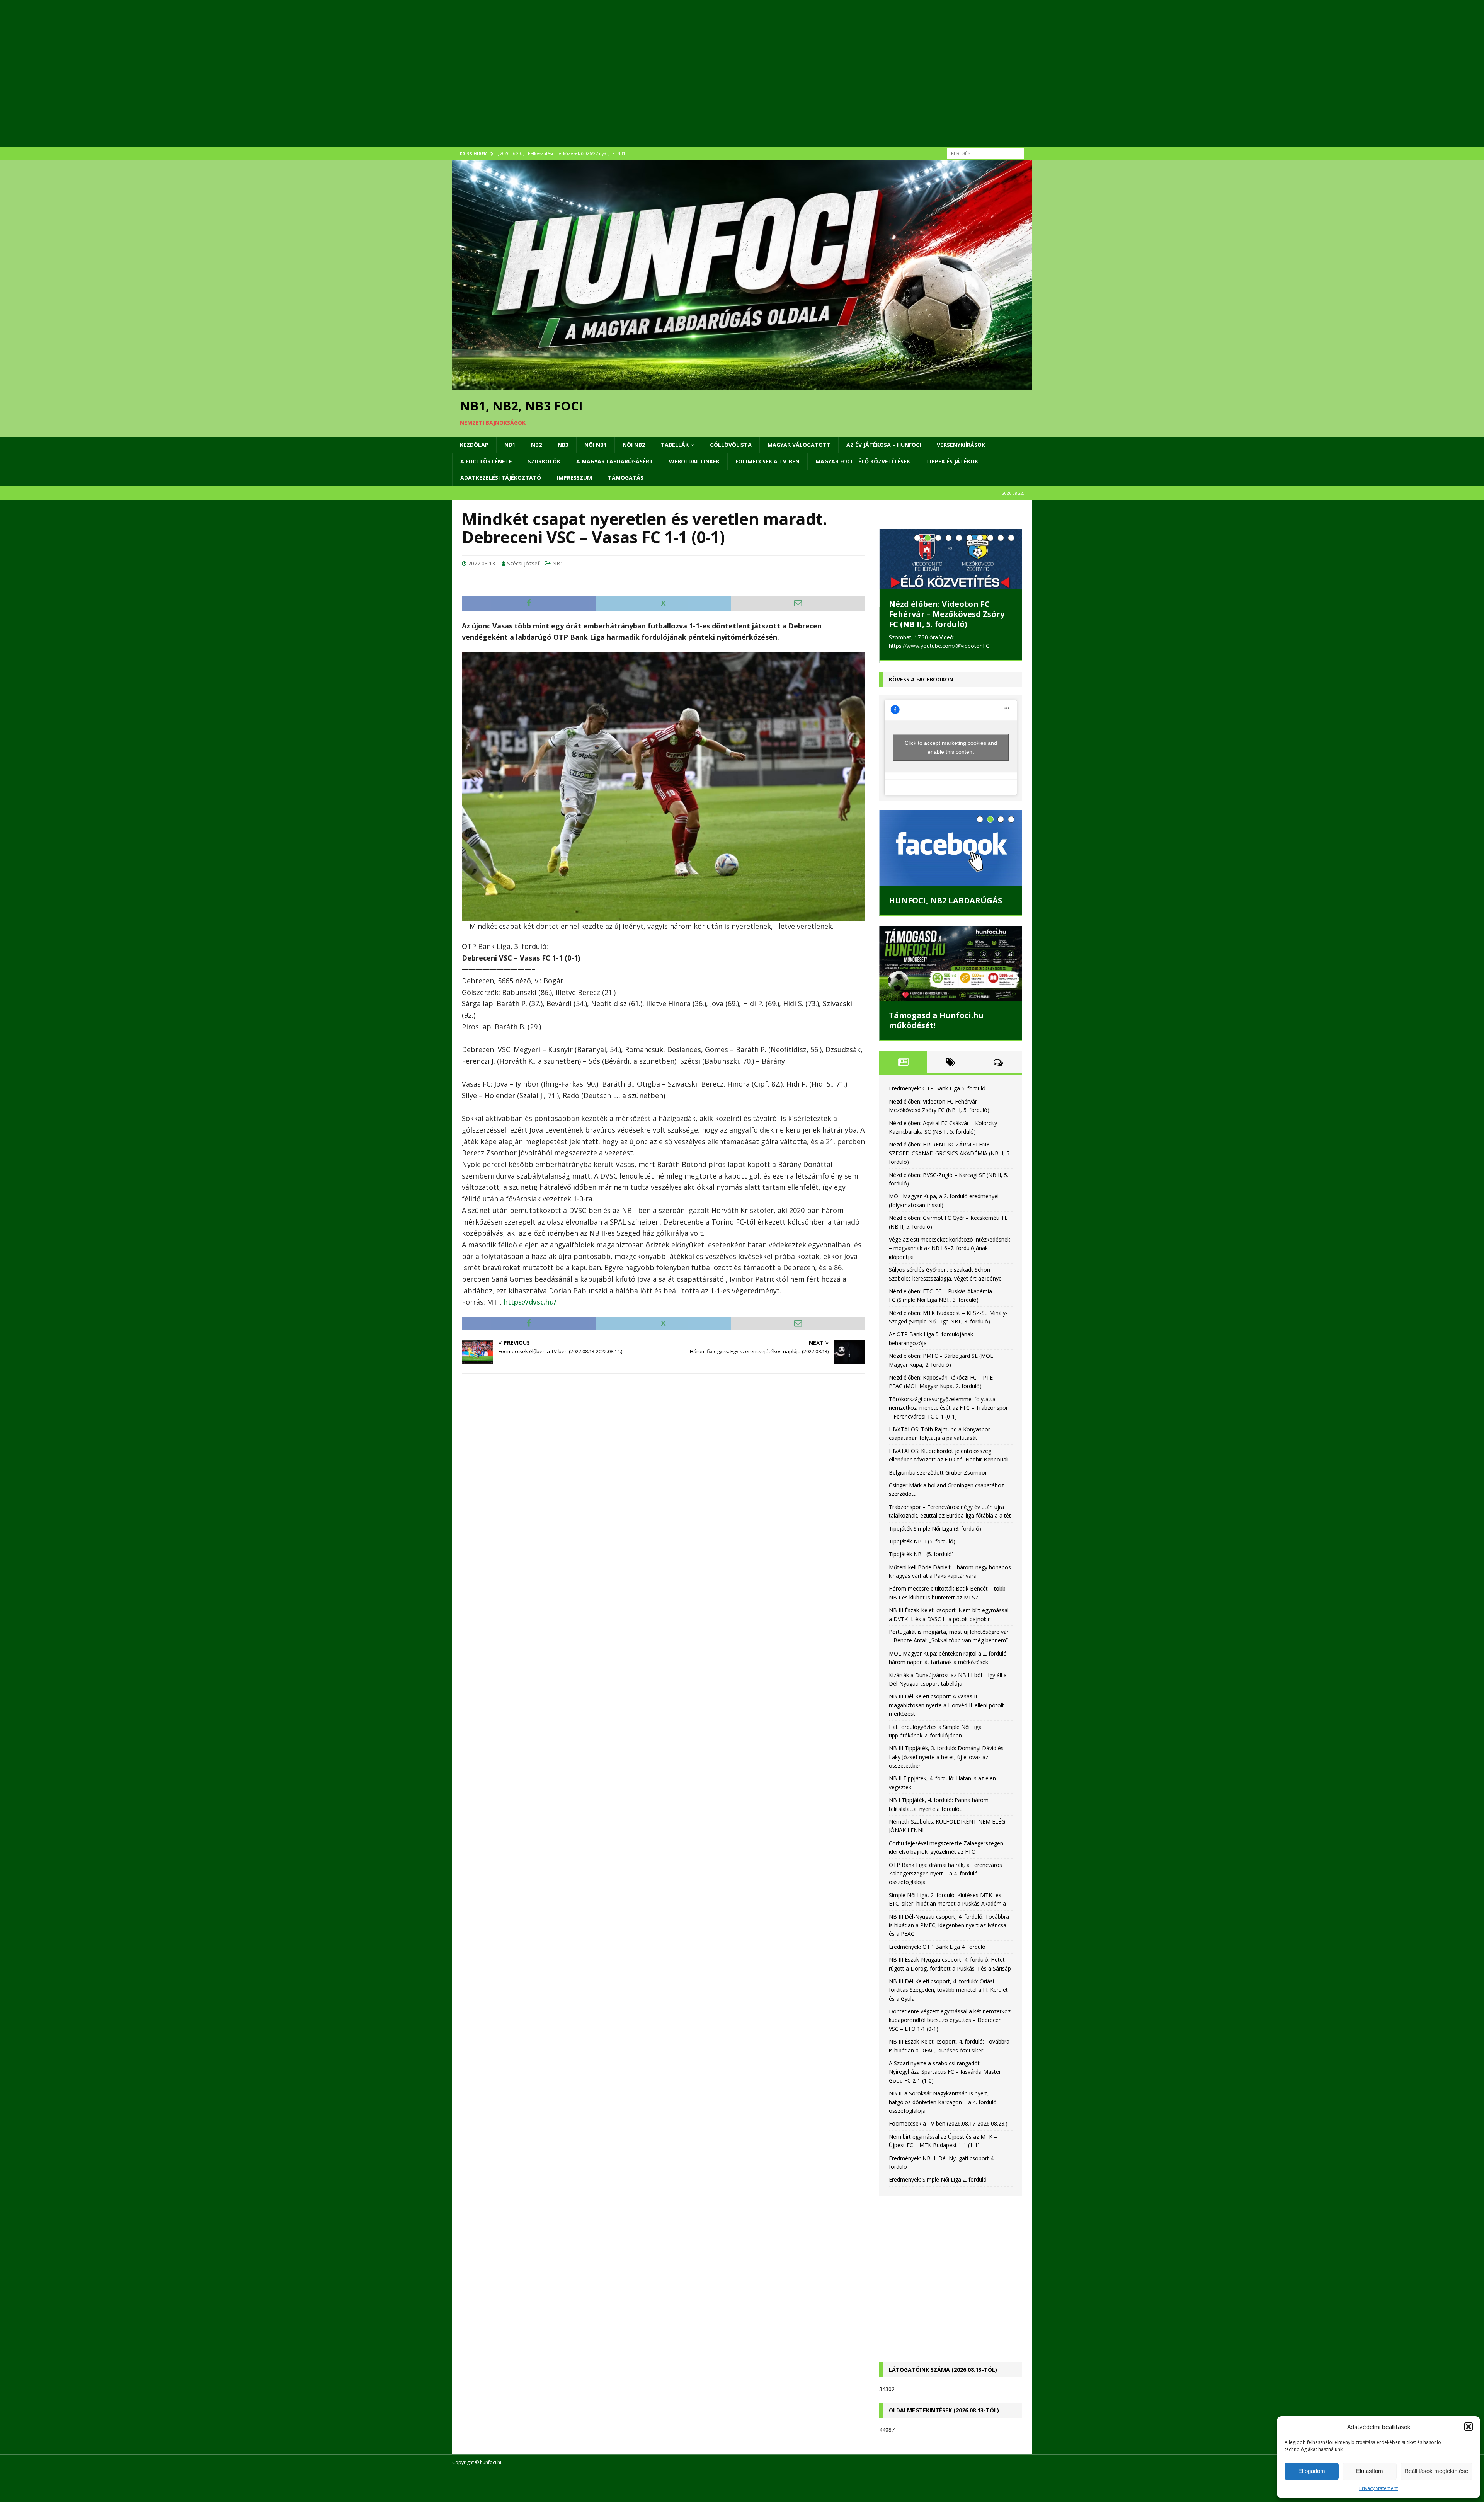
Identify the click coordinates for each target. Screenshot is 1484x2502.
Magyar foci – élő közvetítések (863, 461)
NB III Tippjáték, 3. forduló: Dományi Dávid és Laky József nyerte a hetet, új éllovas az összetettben (946, 1756)
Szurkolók (544, 461)
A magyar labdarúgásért (615, 461)
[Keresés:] (985, 153)
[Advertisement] (684, 83)
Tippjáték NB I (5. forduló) (921, 1553)
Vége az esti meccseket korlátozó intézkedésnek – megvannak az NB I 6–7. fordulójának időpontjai (950, 1247)
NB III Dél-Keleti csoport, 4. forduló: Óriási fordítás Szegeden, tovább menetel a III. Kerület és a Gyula (948, 1989)
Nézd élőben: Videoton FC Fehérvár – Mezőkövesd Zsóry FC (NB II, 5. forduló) (947, 614)
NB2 (536, 445)
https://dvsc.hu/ (530, 1302)
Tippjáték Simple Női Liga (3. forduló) (935, 1527)
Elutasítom (1370, 2471)
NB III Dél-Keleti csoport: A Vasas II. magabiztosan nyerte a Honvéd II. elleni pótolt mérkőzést (946, 1704)
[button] (1469, 2427)
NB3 (563, 445)
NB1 (510, 445)
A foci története (486, 461)
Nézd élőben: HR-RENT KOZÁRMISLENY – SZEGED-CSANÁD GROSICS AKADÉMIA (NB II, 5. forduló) (950, 1152)
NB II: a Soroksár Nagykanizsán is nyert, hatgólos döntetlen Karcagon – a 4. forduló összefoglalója (943, 2101)
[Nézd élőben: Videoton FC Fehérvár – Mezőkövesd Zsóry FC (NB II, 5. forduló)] (951, 559)
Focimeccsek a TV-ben (768, 461)
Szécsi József (523, 563)
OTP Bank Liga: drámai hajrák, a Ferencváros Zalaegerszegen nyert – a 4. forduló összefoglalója (945, 1872)
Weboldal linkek (694, 461)
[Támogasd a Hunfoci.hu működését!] (951, 962)
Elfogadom (1312, 2471)
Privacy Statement (1378, 2488)
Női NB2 (634, 445)
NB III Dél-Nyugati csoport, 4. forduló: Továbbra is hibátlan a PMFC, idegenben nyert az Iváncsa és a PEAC (949, 1924)
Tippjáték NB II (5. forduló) (922, 1540)
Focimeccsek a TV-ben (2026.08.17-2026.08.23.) (948, 2122)
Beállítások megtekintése (1436, 2471)
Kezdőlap (474, 445)
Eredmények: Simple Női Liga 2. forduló (938, 2178)
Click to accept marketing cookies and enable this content (951, 746)
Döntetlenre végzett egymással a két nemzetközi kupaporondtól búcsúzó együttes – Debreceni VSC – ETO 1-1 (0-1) (950, 2019)
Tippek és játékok (952, 461)
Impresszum (574, 478)
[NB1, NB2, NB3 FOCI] (742, 386)
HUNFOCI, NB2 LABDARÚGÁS (945, 899)
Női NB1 (596, 445)
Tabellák (675, 445)
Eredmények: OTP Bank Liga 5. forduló (937, 1087)
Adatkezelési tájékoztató (501, 478)
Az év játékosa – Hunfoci (884, 445)
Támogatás (626, 478)
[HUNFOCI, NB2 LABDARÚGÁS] (951, 847)
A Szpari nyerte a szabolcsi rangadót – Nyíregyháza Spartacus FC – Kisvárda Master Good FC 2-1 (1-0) (945, 2071)
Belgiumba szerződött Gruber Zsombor (938, 1471)
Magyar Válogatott (799, 445)
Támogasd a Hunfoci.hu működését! (936, 1019)
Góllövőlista (731, 445)
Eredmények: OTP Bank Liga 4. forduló (937, 1946)
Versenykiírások (961, 445)
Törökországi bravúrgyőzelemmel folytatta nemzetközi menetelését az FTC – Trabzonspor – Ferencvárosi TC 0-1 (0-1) (948, 1407)
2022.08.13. (482, 563)
